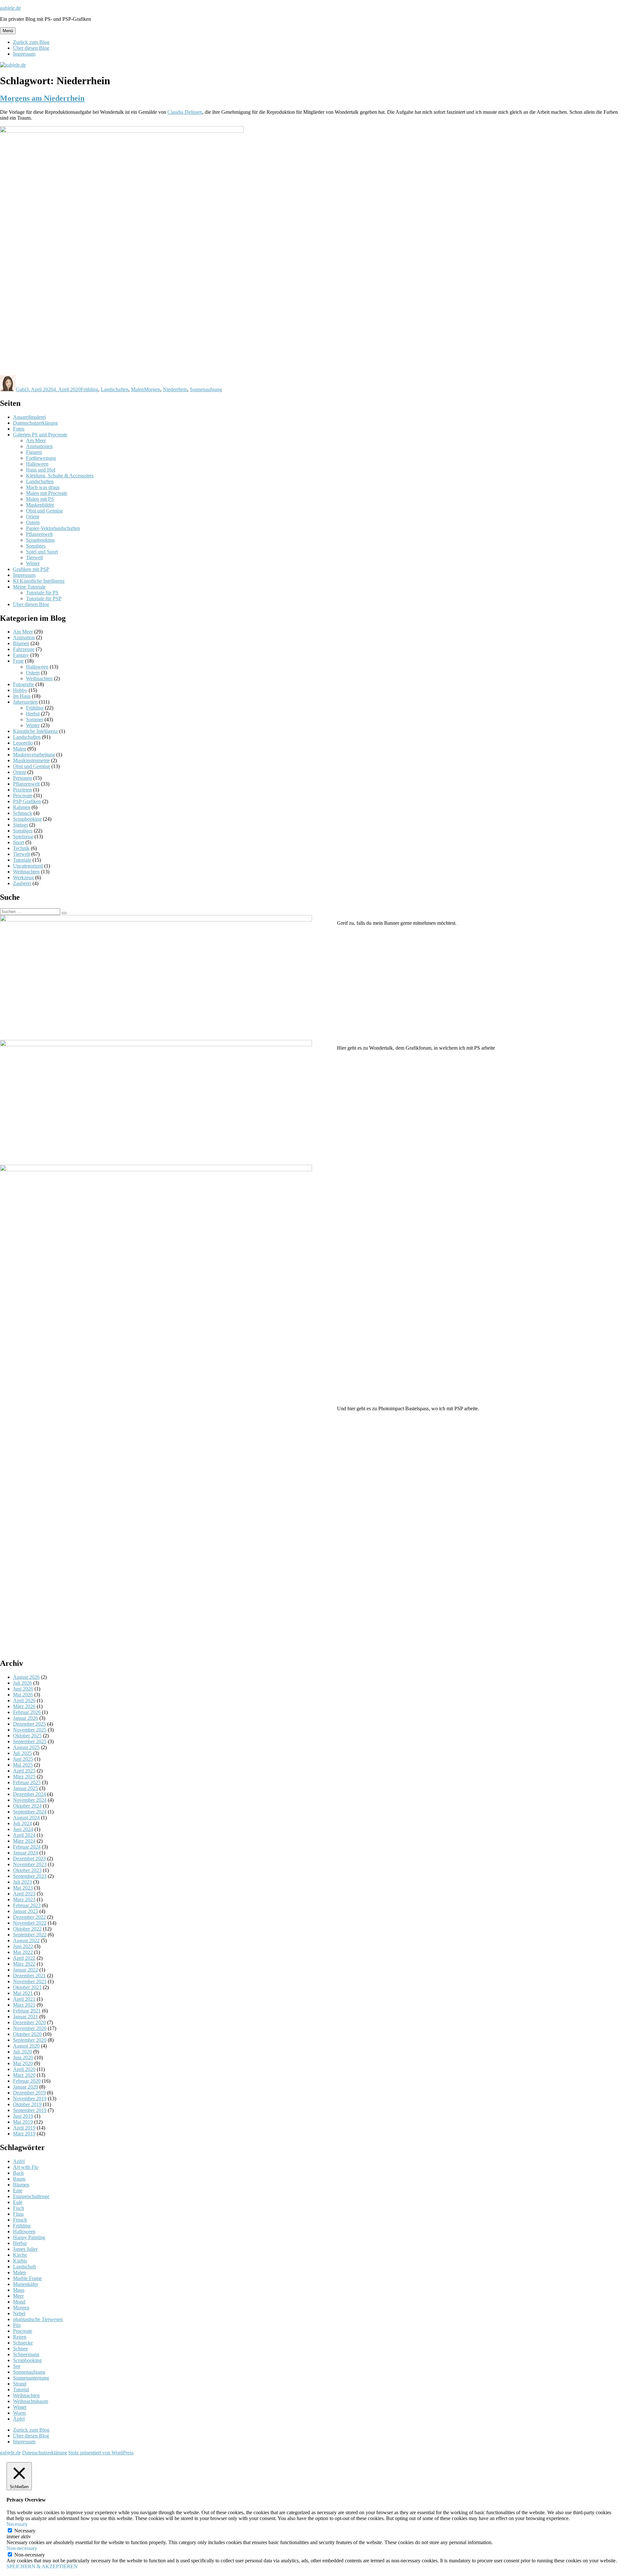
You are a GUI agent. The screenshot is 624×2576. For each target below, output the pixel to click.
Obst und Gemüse (45, 511)
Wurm (19, 2413)
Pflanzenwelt (39, 534)
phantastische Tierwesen (38, 2319)
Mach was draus (43, 487)
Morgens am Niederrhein (42, 98)
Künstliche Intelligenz (35, 731)
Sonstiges (36, 546)
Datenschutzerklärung (35, 423)
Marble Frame (27, 2278)
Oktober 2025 (27, 1736)
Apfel (19, 2161)
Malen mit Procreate (47, 493)
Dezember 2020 (29, 2022)
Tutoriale (22, 860)
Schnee (20, 2349)
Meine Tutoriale (29, 587)
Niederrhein (175, 389)
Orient (32, 517)
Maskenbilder (40, 505)
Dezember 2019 (29, 2093)
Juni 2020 (23, 2058)
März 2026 (24, 1706)
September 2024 (30, 1812)
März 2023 (24, 1899)
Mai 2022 (23, 1952)
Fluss (18, 2214)
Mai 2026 (23, 1695)
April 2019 (24, 2128)
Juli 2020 (22, 2052)
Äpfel (19, 2419)
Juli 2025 (22, 1753)
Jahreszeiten (25, 702)
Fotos (19, 429)
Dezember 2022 (29, 1917)
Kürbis (20, 2261)
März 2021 (24, 2005)
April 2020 (24, 2069)
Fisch (19, 2208)
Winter (33, 563)
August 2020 (26, 2046)
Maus (19, 2290)
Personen (22, 778)
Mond (19, 2302)
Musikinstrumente (31, 760)
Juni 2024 (23, 1829)
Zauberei (22, 883)
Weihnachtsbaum (31, 2401)
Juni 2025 (23, 1759)
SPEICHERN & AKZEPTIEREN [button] (42, 2566)
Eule (18, 2202)
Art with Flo (26, 2167)
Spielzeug (23, 837)
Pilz (17, 2325)
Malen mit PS (40, 499)
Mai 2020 (23, 2063)
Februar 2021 (27, 2011)
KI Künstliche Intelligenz (39, 581)
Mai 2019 (23, 2122)
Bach (18, 2173)
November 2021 (30, 1981)
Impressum (24, 54)
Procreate (23, 796)
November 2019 (30, 2098)
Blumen (21, 643)
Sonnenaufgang (206, 389)
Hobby (20, 690)
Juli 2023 (22, 1882)
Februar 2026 (27, 1712)
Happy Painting (29, 2237)
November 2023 (30, 1864)
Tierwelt (34, 558)
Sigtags (20, 825)
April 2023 (24, 1894)
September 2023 (30, 1876)
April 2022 (24, 1958)
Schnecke (23, 2343)
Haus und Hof (41, 470)
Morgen (152, 389)
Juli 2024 (22, 1823)
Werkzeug (23, 877)
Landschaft (24, 2267)
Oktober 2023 (27, 1870)
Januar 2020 (26, 2087)
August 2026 (26, 1677)
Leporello (23, 743)
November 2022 (30, 1923)
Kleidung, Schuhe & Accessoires (60, 476)
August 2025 (26, 1747)
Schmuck (23, 813)
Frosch (20, 2220)
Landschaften (115, 389)
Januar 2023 (26, 1911)
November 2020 (30, 2028)
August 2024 (26, 1818)
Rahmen (22, 807)
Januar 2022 (26, 1970)
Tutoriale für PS (42, 593)
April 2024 (24, 1835)
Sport (19, 842)
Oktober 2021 (27, 1987)
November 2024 (30, 1800)
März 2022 (24, 1964)
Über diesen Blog (31, 48)
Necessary (25, 2531)
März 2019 (24, 2134)
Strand (20, 2384)
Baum (19, 2179)
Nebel (19, 2313)
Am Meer (36, 440)
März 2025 (24, 1777)
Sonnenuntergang (31, 2378)
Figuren (34, 452)
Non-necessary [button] (22, 2548)
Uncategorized (28, 866)
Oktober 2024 (27, 1806)
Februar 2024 (27, 1847)
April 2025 (24, 1771)
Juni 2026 (23, 1689)
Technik (21, 848)
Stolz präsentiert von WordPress (101, 2453)
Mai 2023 (23, 1888)
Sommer (35, 719)
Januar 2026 (26, 1718)
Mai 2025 (23, 1765)
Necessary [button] (17, 2524)
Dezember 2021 (29, 1976)
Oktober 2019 (27, 2104)
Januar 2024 (26, 1853)
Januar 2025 (26, 1788)
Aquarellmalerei (29, 417)
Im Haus (22, 696)
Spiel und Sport (42, 552)
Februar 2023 (27, 1905)
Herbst (33, 714)
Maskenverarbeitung (34, 755)
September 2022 (30, 1935)
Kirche (20, 2255)
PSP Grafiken (27, 801)
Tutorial (21, 2390)
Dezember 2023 (29, 1859)
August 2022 (26, 1940)
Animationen (39, 446)
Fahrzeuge (24, 649)
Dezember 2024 (29, 1794)
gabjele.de (10, 8)
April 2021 (24, 1999)
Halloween (37, 464)
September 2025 (30, 1741)
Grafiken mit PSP (31, 569)
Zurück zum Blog (31, 42)
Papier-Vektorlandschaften (53, 528)
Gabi (21, 389)
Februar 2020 (27, 2081)
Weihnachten (39, 678)
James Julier (25, 2249)
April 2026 (24, 1700)
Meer (18, 2296)
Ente (18, 2191)
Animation (24, 637)
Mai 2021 (23, 1993)
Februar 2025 (27, 1782)
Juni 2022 (23, 1946)
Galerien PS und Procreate (40, 435)
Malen (137, 389)
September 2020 (30, 2040)
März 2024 (24, 1841)
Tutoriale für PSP (44, 598)
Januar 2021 (26, 2017)
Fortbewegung (41, 458)
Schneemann (26, 2354)
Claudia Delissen (185, 112)
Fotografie (24, 684)
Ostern (33, 522)
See (17, 2366)
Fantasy (21, 655)
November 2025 (30, 1730)
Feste (18, 661)
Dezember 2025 (29, 1724)
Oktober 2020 (27, 2034)
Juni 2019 (23, 2116)
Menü (8, 31)
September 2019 (30, 2110)
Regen (20, 2337)
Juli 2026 (22, 1683)
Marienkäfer (26, 2284)
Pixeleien (22, 790)
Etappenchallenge (31, 2196)
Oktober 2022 (27, 1929)
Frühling (89, 389)
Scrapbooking (40, 540)
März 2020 (24, 2075)
